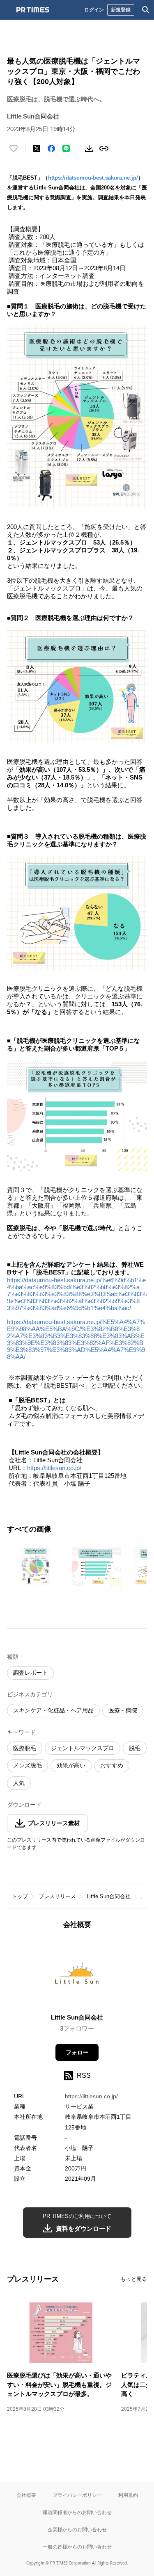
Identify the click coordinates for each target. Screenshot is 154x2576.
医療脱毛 (25, 1748)
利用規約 (128, 2495)
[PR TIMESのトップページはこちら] (33, 10)
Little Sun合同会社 (109, 1896)
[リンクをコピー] (104, 148)
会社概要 (26, 2495)
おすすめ (112, 1765)
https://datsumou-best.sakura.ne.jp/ (93, 178)
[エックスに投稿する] (37, 148)
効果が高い (71, 1765)
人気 (19, 1783)
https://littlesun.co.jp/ (54, 1468)
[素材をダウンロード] (89, 148)
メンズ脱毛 (28, 1765)
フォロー (77, 2052)
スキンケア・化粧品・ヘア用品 (53, 1710)
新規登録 (121, 10)
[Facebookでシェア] (51, 148)
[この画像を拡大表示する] (36, 1566)
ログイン (94, 10)
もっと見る (134, 2279)
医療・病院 (123, 1710)
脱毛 (135, 1748)
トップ (20, 1896)
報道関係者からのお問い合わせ (77, 2512)
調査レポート (30, 1673)
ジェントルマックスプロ (83, 1748)
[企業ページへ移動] (77, 1974)
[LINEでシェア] (66, 148)
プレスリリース (57, 1896)
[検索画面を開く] (146, 10)
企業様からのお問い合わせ (77, 2529)
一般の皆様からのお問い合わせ (77, 2547)
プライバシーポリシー (77, 2495)
